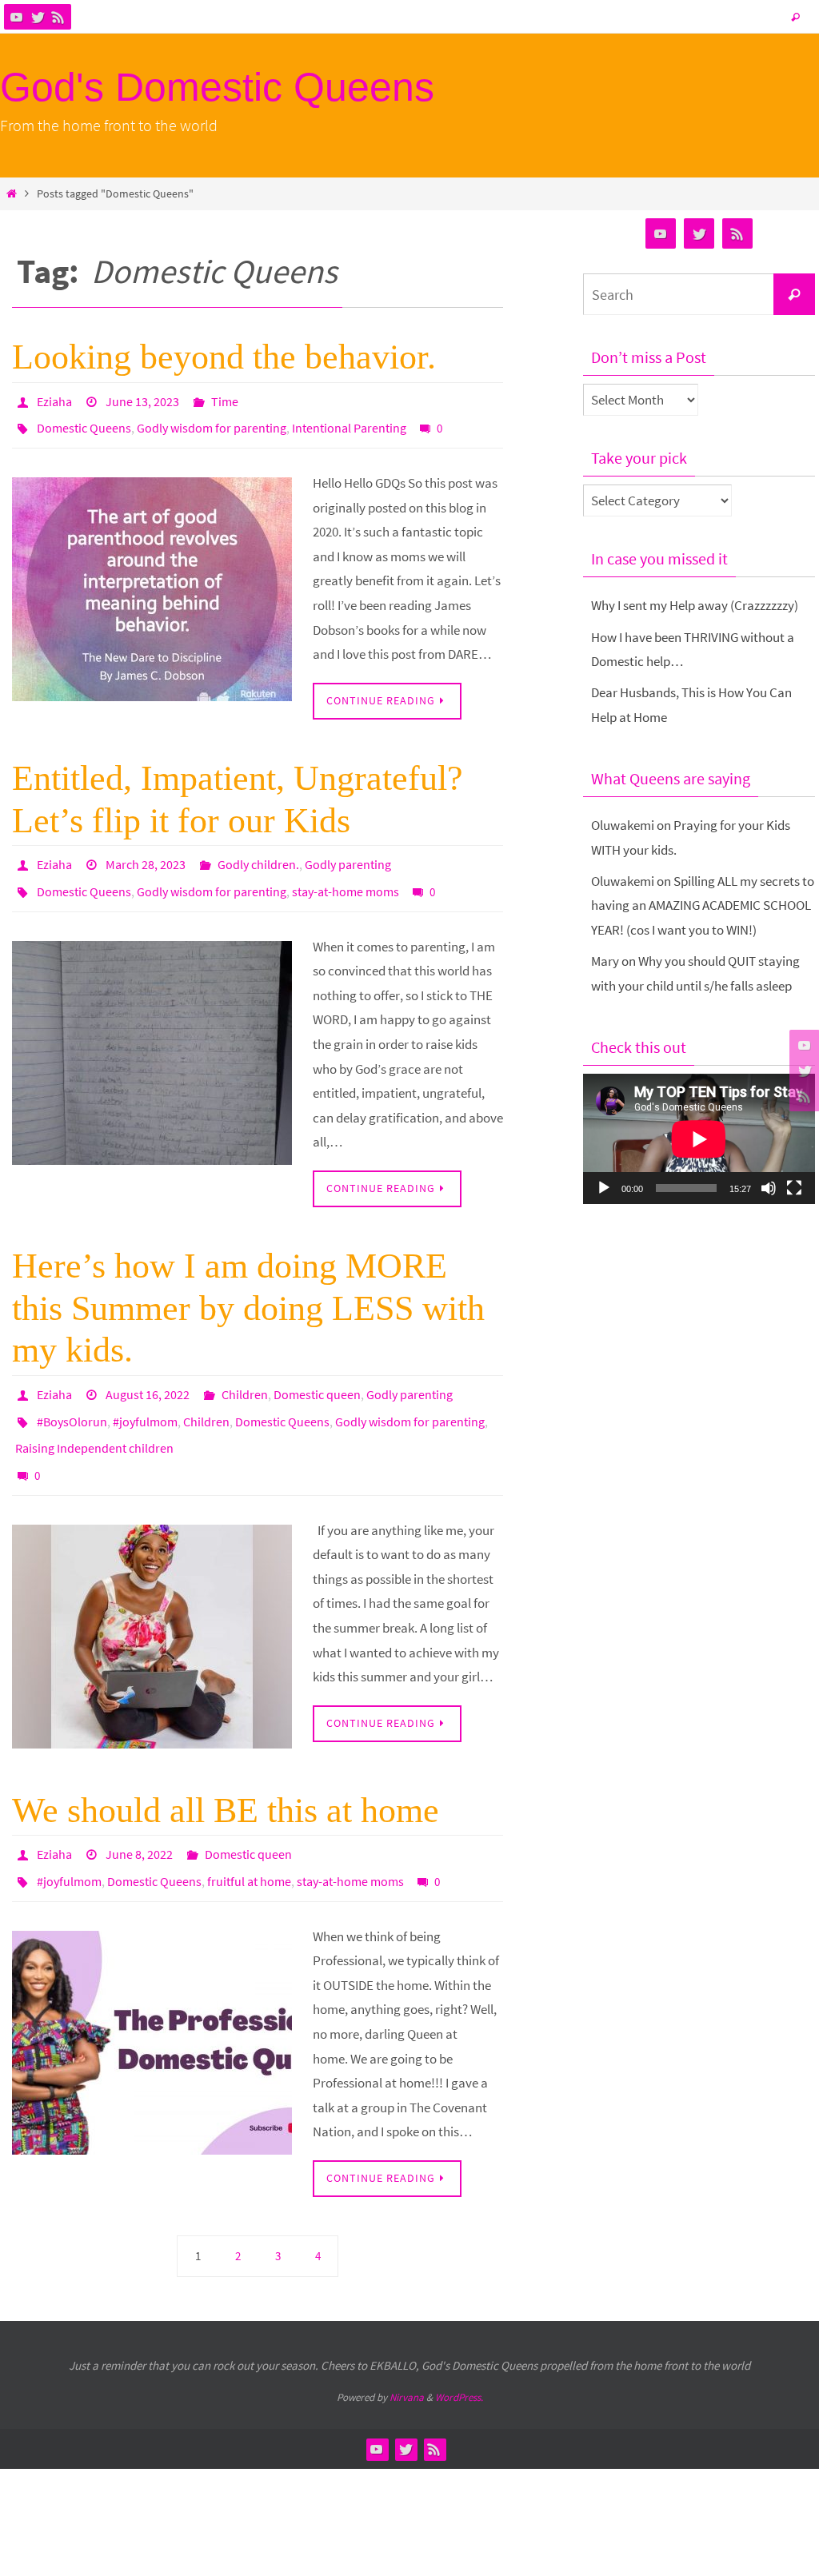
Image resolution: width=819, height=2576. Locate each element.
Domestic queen (317, 1377)
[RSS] (58, 17)
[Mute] (769, 1188)
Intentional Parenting (349, 422)
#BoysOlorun (72, 1399)
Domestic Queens (84, 422)
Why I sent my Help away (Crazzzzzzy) (695, 605)
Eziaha (54, 400)
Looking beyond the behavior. (224, 357)
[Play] (604, 1188)
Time (225, 400)
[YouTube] (17, 17)
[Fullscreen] (794, 1188)
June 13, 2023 (142, 400)
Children (245, 1377)
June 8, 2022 (139, 1820)
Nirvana (407, 2357)
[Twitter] (38, 17)
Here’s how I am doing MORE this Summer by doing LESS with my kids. (248, 1292)
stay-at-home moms (346, 877)
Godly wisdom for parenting (212, 422)
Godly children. (258, 855)
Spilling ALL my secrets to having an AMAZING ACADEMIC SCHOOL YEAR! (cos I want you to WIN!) (703, 905)
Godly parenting (348, 855)
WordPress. (459, 2357)
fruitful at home (249, 1842)
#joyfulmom (145, 1399)
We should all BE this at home (226, 1777)
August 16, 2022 (148, 1377)
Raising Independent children (94, 1422)
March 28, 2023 (146, 855)
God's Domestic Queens (217, 87)
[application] (699, 1139)
